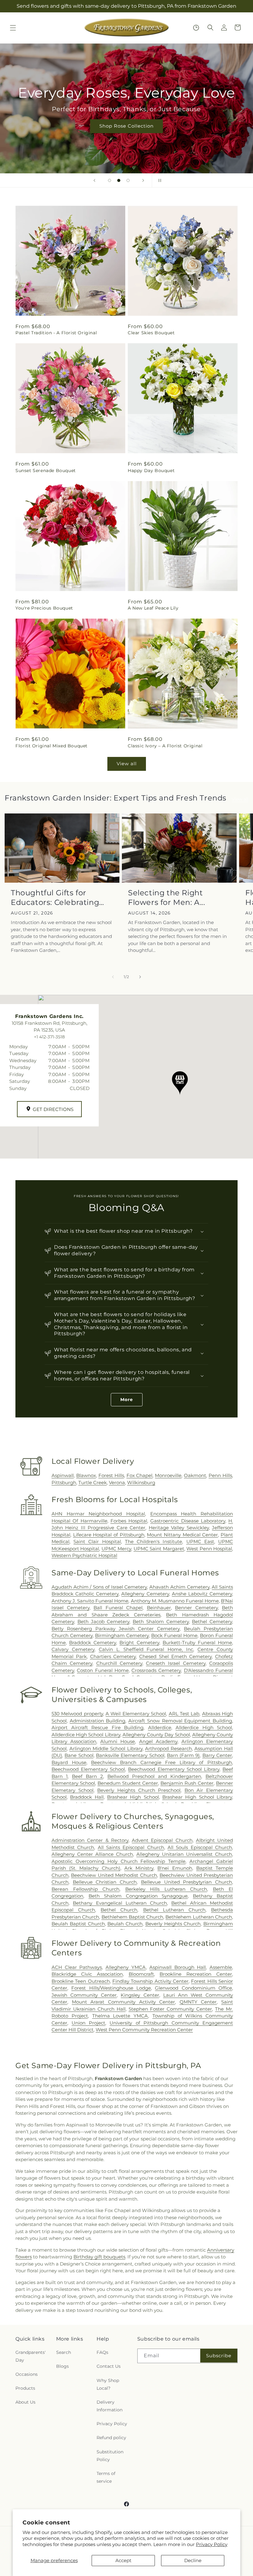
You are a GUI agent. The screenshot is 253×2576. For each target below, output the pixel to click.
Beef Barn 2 (87, 1776)
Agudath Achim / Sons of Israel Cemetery (99, 1587)
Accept (123, 2560)
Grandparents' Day (31, 2356)
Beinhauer (159, 1608)
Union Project (88, 2023)
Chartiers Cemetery (113, 1656)
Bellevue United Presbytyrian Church (187, 1882)
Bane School (79, 1755)
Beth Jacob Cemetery (104, 1622)
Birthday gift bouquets (99, 2257)
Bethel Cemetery (212, 1622)
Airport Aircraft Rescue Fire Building (97, 1727)
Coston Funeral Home (103, 1670)
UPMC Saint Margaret (159, 1549)
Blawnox (86, 1475)
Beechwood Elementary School (88, 1769)
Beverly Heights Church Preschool (139, 1790)
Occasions (27, 2374)
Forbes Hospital (129, 1521)
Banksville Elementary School (130, 1755)
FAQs (102, 2352)
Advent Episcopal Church (162, 1840)
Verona (117, 1482)
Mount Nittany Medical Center (182, 1535)
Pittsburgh (64, 1482)
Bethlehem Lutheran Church (199, 1917)
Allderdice (160, 1727)
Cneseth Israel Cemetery (176, 1663)
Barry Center (217, 1755)
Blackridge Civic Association (87, 1974)
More (127, 1400)
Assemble (221, 1967)
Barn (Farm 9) (183, 1755)
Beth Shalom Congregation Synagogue (138, 1896)
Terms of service (106, 2477)
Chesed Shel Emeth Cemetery (175, 1656)
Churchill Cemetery (119, 1663)
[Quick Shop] (196, 28)
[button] (13, 28)
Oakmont (195, 1475)
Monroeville (168, 1475)
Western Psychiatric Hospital (84, 1555)
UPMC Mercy (116, 1549)
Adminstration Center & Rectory (90, 1840)
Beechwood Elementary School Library (174, 1769)
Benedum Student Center (128, 1783)
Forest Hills (111, 1475)
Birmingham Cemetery (122, 1635)
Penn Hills (220, 1475)
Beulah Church (125, 1924)
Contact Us (109, 2366)
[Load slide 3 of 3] (128, 180)
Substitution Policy (110, 2456)
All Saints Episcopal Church (131, 1847)
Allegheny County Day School (156, 1735)
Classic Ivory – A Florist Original (165, 746)
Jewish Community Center (84, 1995)
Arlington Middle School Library (106, 1748)
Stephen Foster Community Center (170, 2009)
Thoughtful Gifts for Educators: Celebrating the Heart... (55, 898)
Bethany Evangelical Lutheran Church (120, 1903)
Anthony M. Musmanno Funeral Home (175, 1601)
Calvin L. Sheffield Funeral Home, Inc (146, 1649)
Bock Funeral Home (174, 1635)
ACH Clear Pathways (77, 1967)
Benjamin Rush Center (187, 1783)
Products (25, 2388)
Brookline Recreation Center (196, 1974)
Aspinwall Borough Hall (178, 1967)
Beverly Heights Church (173, 1924)
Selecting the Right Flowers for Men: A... (167, 897)
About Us (25, 2402)
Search (64, 2352)
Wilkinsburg (141, 1482)
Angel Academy (158, 1741)
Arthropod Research (168, 1748)
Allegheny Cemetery (145, 1594)
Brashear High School (133, 1797)
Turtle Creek (93, 1482)
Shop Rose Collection (126, 126)
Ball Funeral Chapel (118, 1608)
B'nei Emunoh (175, 1868)
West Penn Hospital (209, 1549)
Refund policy (111, 2438)
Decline (193, 2560)
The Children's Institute (153, 1541)
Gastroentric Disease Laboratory (188, 1521)
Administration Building (98, 1721)
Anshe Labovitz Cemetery (202, 1594)
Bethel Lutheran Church (174, 1910)
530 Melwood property (77, 1714)
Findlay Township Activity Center (150, 1981)
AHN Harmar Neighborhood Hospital (98, 1514)
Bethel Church (119, 1910)
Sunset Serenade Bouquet (46, 471)
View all (127, 764)
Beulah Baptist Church (78, 1924)
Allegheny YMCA (126, 1967)
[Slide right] (140, 977)
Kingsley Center (140, 1995)
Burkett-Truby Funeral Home (197, 1643)
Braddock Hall (87, 1797)
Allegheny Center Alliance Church (92, 1854)
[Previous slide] (94, 180)
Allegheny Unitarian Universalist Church (184, 1854)
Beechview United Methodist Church (114, 1875)
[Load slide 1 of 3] (110, 180)
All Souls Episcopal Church (200, 1847)
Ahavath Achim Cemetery (179, 1587)
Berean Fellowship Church (85, 1889)
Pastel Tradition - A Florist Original (56, 333)
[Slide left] (113, 977)
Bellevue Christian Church (105, 1882)
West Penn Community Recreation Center (144, 2030)
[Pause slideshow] (159, 180)
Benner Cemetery (196, 1608)
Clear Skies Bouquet (151, 333)
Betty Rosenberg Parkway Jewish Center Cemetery (116, 1629)
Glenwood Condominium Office (193, 1988)
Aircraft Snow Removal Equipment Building (180, 1721)
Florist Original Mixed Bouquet (52, 746)
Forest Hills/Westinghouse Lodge (111, 1988)
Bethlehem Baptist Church (133, 1917)
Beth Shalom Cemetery (161, 1622)
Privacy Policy (212, 2544)
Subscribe (219, 2356)
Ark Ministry (139, 1868)
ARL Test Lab (184, 1714)
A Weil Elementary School (136, 1714)
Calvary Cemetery (73, 1649)
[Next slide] (143, 180)
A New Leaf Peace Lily (153, 608)
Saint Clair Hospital (97, 1541)
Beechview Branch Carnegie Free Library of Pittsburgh (162, 1762)
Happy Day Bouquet (151, 471)
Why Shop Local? (108, 2384)
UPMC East (200, 1541)
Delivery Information (110, 2406)
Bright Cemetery (139, 1643)
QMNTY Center (198, 2002)
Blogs (62, 2366)
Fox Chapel (140, 1475)
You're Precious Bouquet (44, 608)
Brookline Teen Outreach (81, 1981)
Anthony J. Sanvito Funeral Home (90, 1601)
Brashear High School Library (197, 1797)
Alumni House (118, 1741)
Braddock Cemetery (93, 1643)
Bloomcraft (141, 1974)
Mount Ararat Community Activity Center (124, 2002)
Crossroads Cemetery (156, 1670)
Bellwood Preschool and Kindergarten (154, 1776)
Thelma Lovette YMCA (120, 2016)
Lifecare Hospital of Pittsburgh (109, 1535)
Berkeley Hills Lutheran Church (166, 1889)
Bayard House (69, 1762)
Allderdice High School (204, 1727)
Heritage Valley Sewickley (179, 1528)
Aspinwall (63, 1475)
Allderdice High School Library (86, 1735)
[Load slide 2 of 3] (119, 180)
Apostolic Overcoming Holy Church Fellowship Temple (118, 1861)
